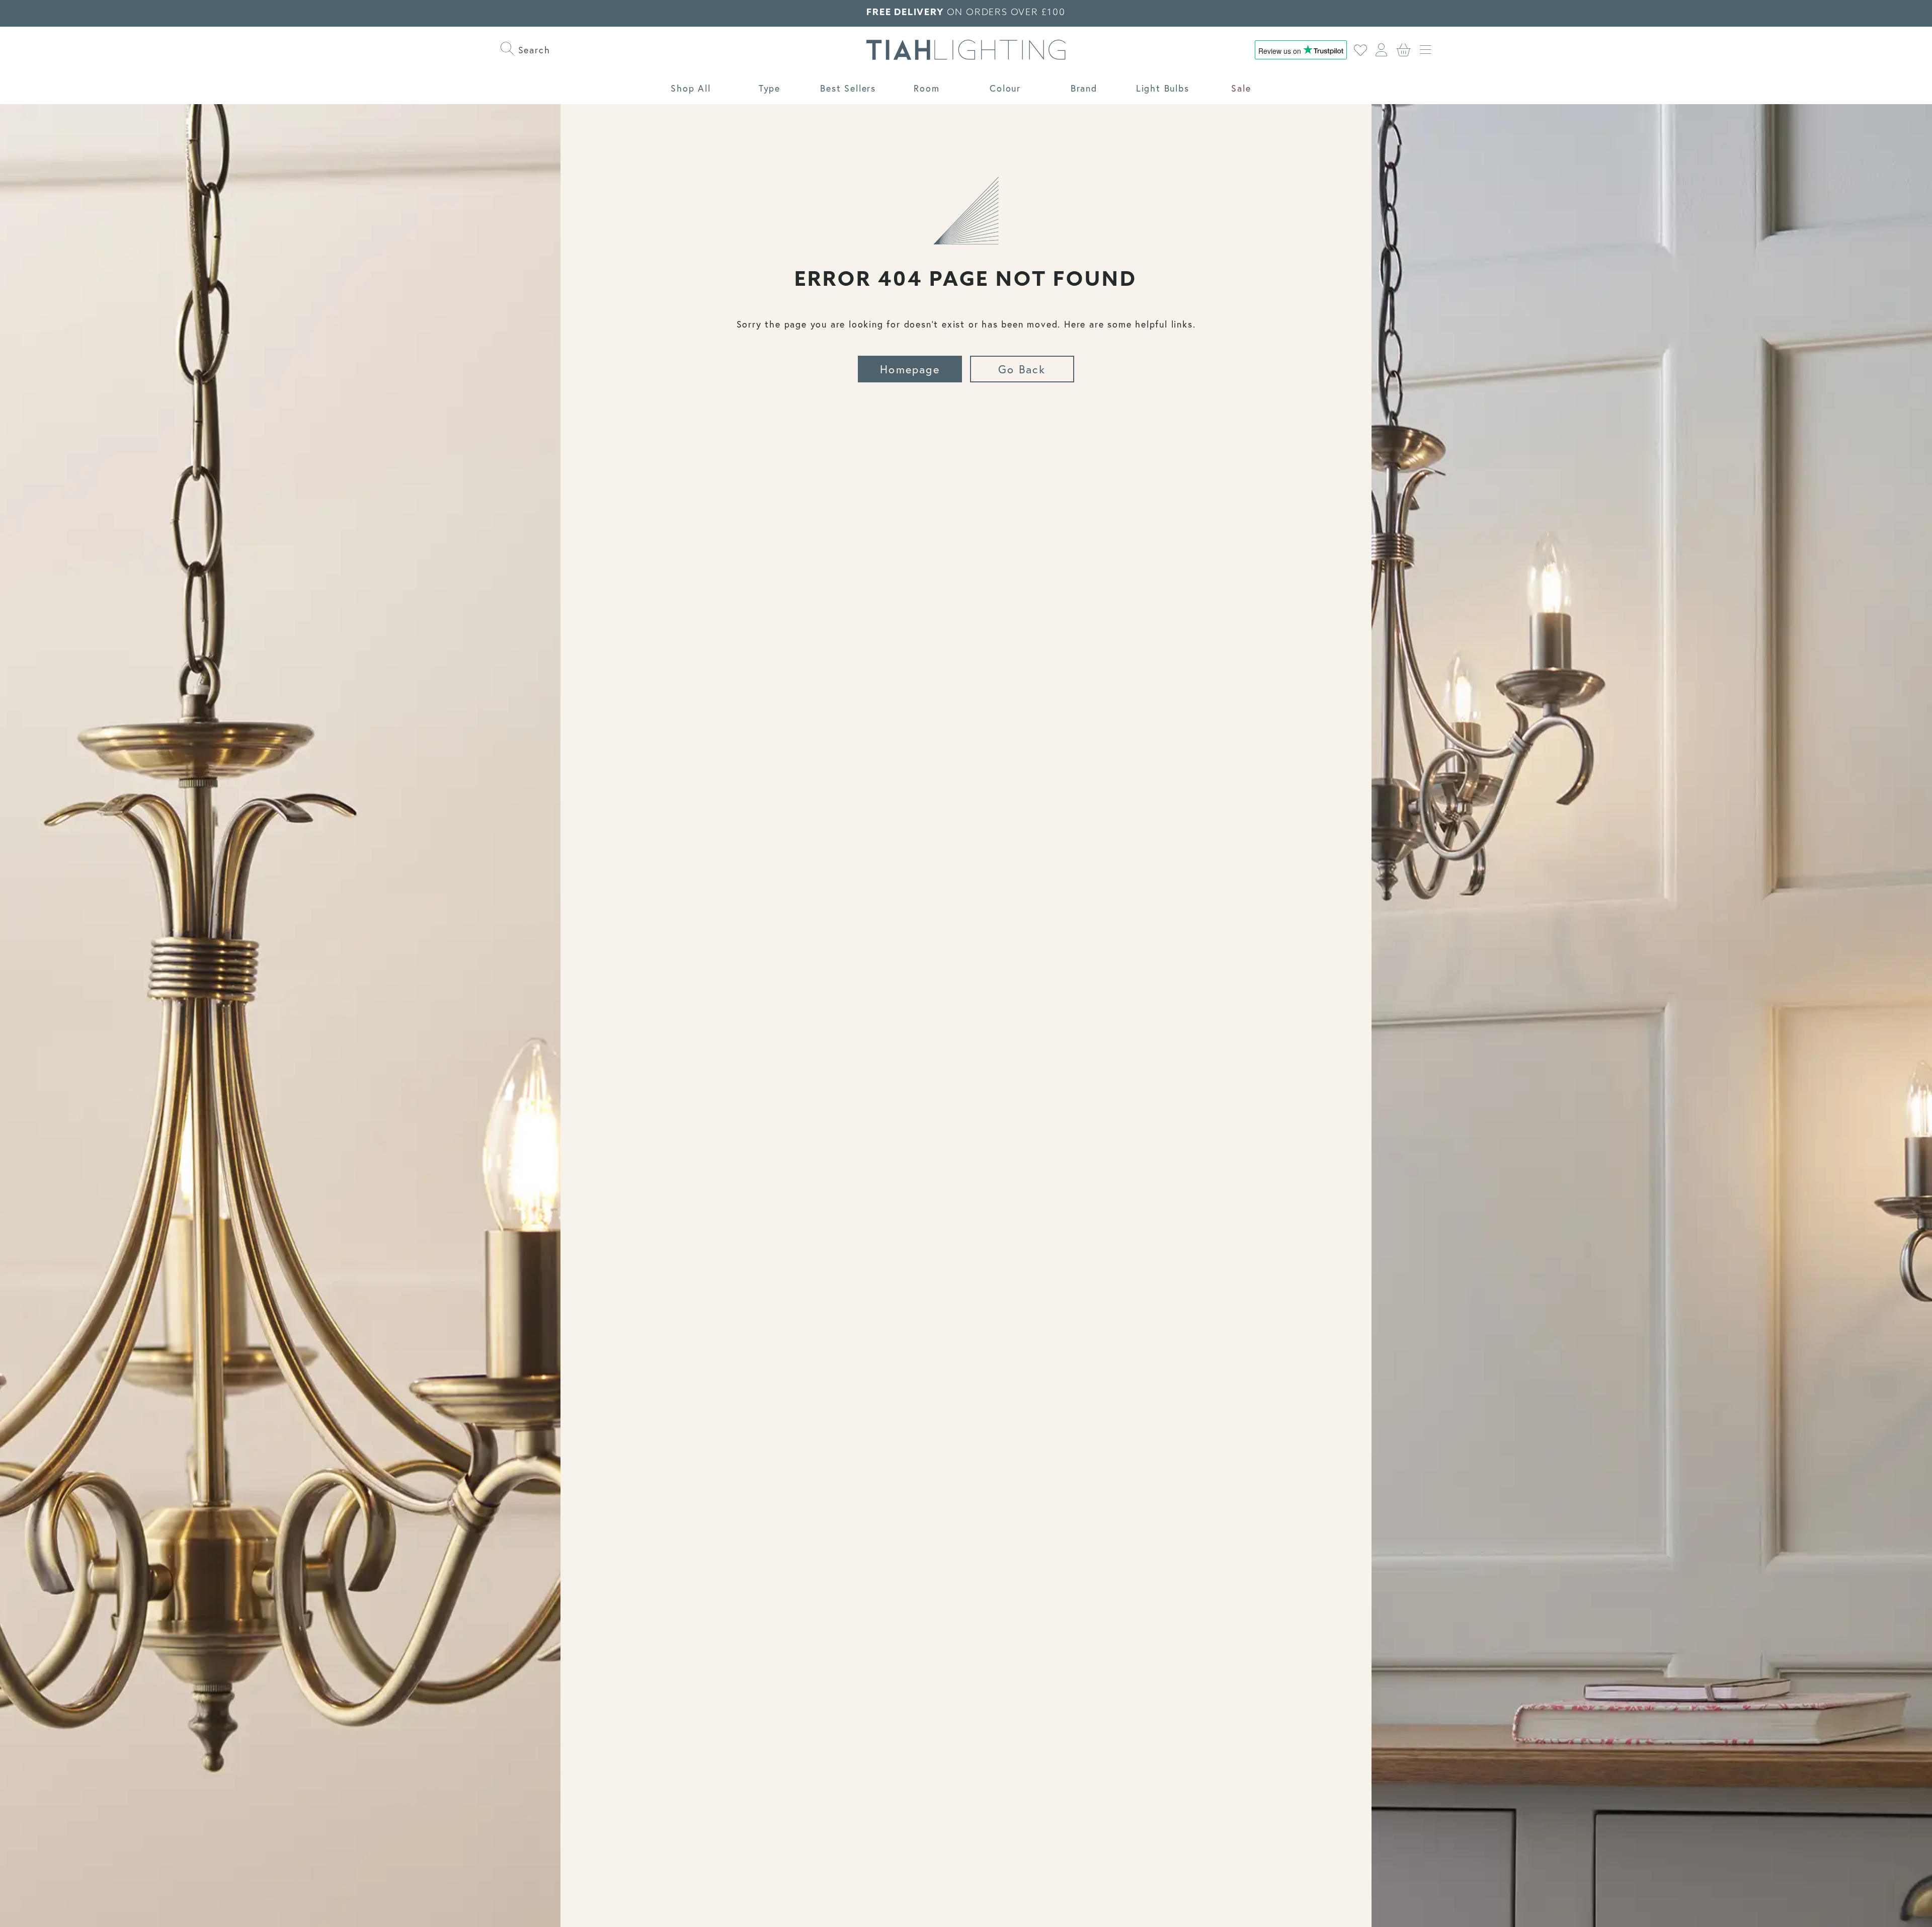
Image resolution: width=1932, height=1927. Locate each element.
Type (770, 88)
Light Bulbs (1163, 88)
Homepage (910, 369)
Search (532, 50)
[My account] (1382, 50)
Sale (1241, 88)
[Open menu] (1426, 50)
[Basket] (1404, 50)
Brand (1084, 88)
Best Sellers (848, 88)
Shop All (691, 88)
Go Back (1022, 369)
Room (927, 88)
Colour (1005, 88)
